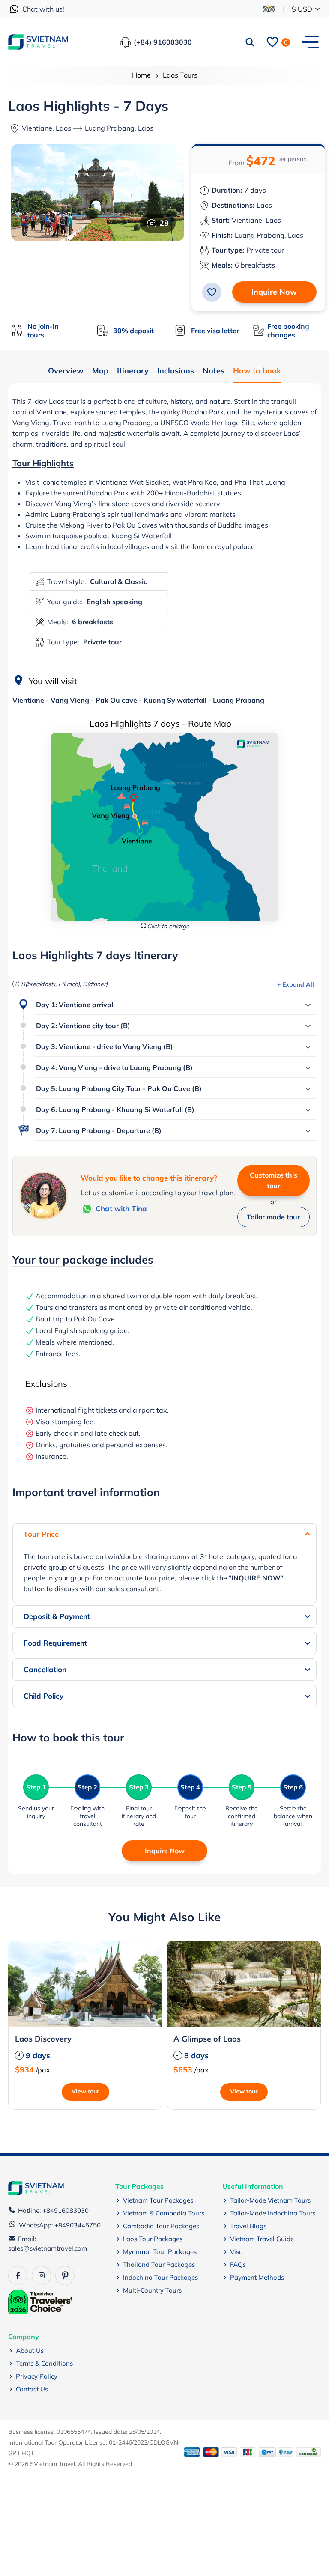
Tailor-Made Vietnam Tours (270, 2200)
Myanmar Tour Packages (160, 2252)
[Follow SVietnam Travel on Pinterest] (65, 2276)
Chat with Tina (121, 1209)
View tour (85, 2091)
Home (141, 75)
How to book (257, 371)
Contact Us (32, 2389)
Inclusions (176, 371)
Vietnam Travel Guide (262, 2239)
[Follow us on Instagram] (41, 2276)
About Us (30, 2351)
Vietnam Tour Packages (158, 2200)
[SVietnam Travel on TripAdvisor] (269, 9)
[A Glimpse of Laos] (244, 1984)
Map (100, 371)
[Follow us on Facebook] (18, 2276)
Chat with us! (43, 9)
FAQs (238, 2264)
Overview (66, 371)
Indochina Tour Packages (160, 2277)
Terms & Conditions (44, 2363)
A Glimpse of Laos (207, 2039)
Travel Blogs (248, 2226)
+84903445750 (78, 2225)
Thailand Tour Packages (159, 2264)
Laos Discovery (43, 2039)
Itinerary (133, 371)
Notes (214, 371)
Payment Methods (257, 2277)
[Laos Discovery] (85, 1984)
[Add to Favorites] (212, 292)
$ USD (303, 9)
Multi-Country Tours (152, 2290)
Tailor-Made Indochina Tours (273, 2213)
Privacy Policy (37, 2376)
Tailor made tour (273, 1217)
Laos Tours (180, 75)
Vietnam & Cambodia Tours (164, 2213)
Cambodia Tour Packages (161, 2226)
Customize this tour (274, 1180)
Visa (236, 2252)
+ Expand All (296, 984)
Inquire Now (274, 292)
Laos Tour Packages (153, 2239)
